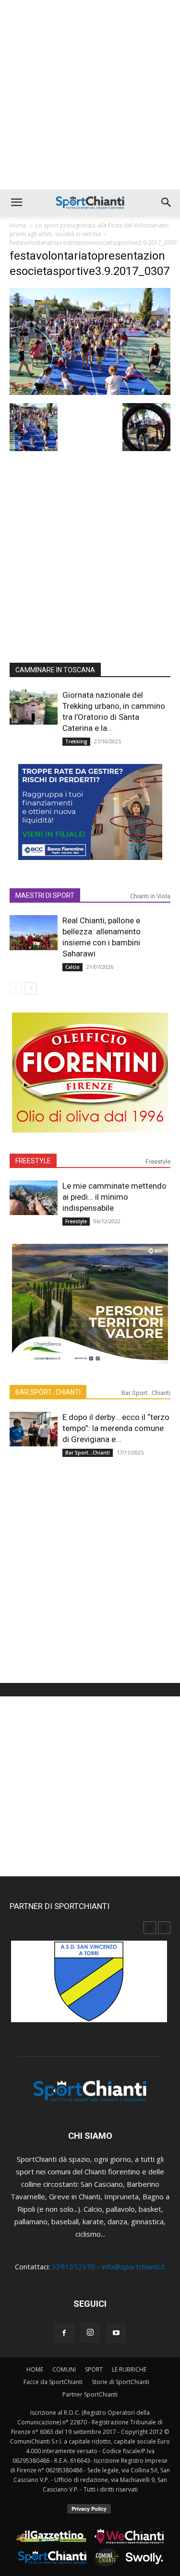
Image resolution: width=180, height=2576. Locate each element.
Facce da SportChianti (53, 2382)
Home (18, 225)
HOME (35, 2369)
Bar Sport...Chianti (146, 1393)
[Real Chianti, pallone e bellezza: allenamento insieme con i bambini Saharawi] (34, 933)
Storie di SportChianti (120, 2382)
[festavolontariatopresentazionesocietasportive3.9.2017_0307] (90, 392)
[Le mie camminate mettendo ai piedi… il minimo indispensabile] (34, 1198)
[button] (16, 203)
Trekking (76, 741)
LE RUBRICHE (129, 2369)
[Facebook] (64, 2333)
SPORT (94, 2369)
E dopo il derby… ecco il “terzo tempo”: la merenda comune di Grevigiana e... (116, 1428)
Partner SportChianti (90, 2394)
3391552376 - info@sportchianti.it (108, 2266)
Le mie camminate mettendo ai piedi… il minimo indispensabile (114, 1197)
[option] (90, 1986)
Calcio (72, 967)
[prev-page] (16, 988)
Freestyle (158, 1162)
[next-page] (31, 988)
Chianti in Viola (150, 896)
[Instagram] (90, 2333)
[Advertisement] (90, 95)
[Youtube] (116, 2333)
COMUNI (64, 2369)
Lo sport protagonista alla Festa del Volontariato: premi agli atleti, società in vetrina (90, 230)
